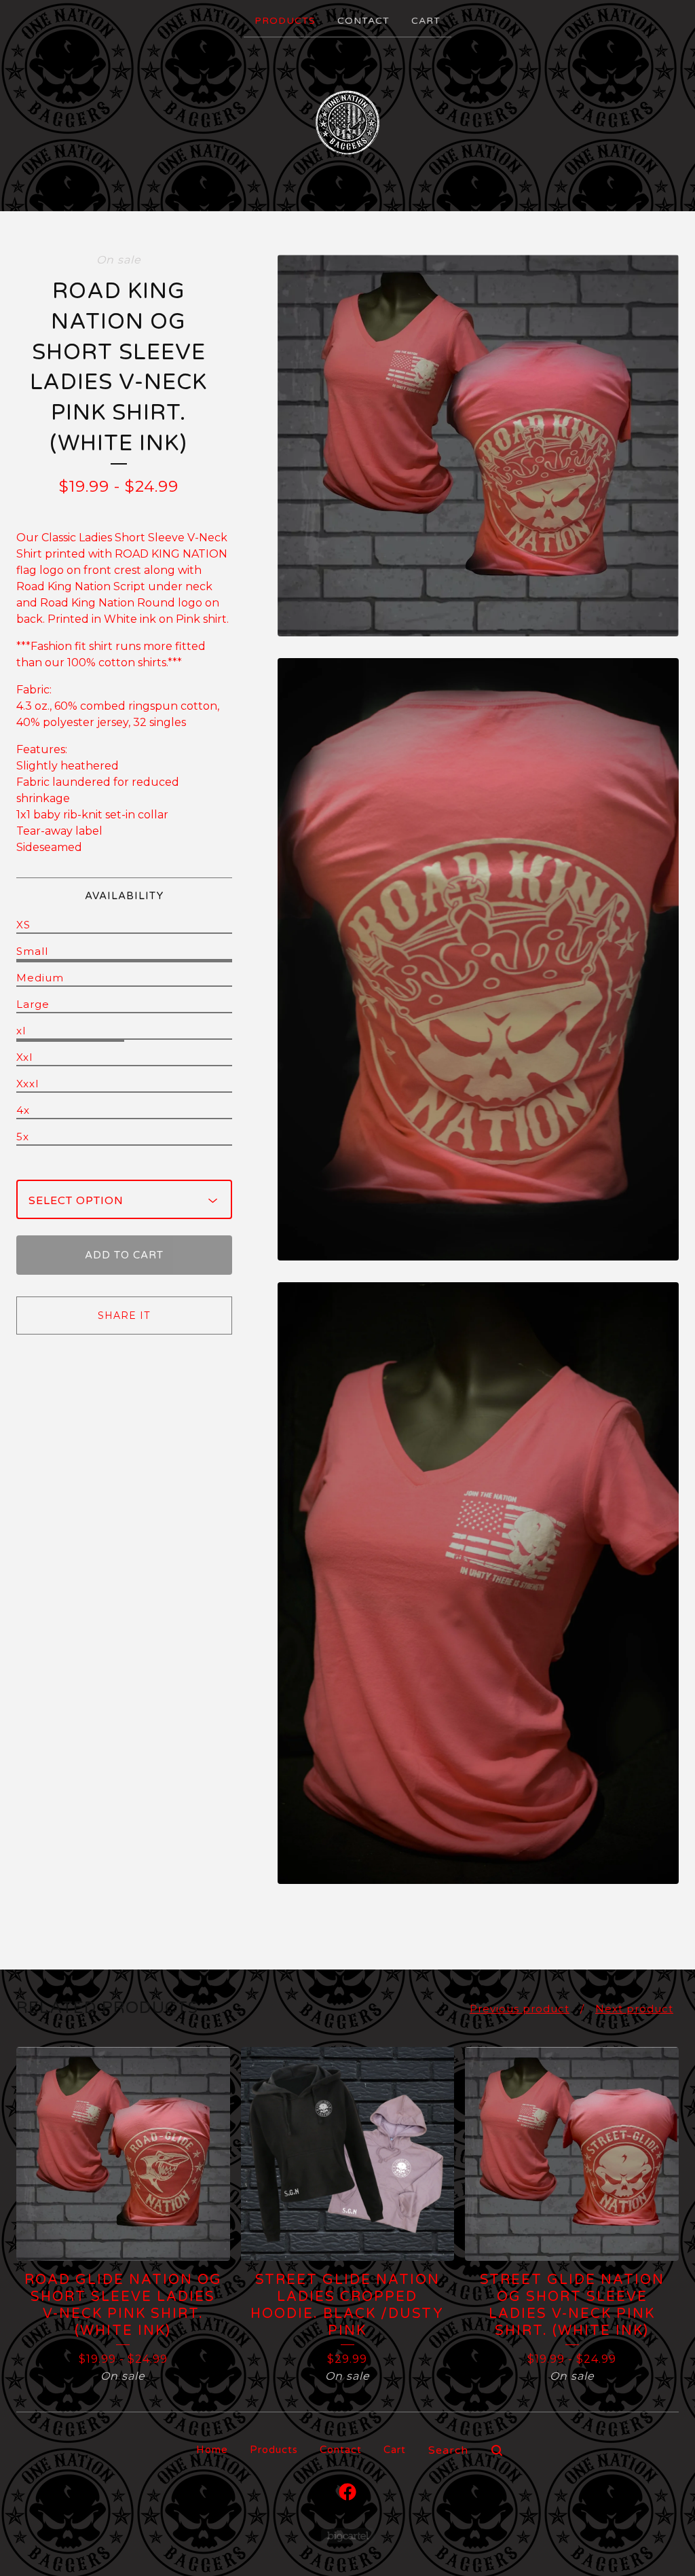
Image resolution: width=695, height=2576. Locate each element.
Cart (426, 21)
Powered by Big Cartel (348, 2536)
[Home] (347, 123)
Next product (634, 2009)
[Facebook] (347, 2492)
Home (212, 2450)
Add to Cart (124, 1255)
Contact (363, 21)
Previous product (520, 2009)
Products (285, 21)
